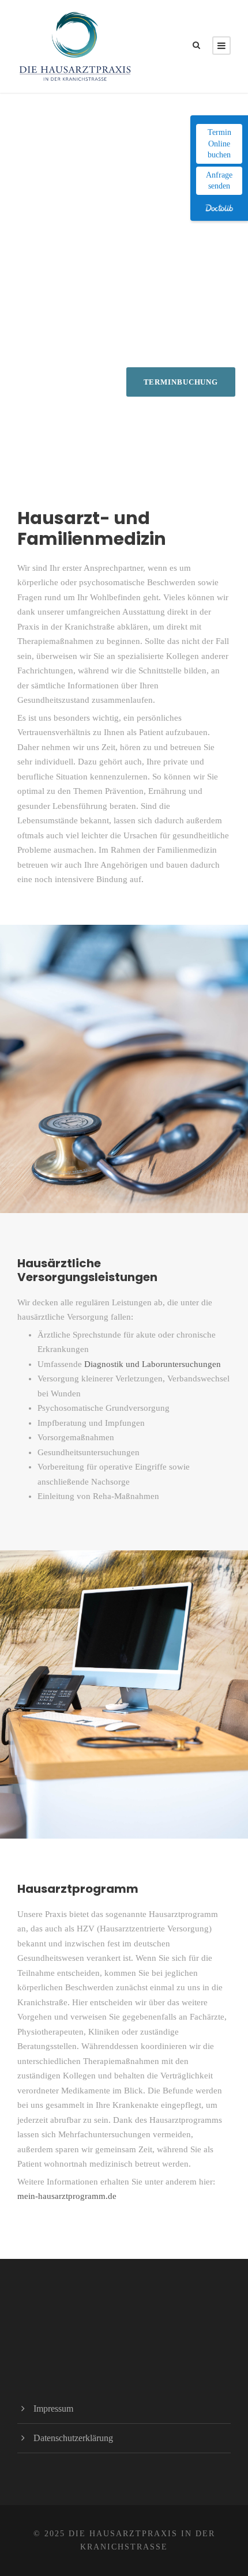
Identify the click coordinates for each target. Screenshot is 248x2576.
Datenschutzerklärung (73, 2438)
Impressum (53, 2409)
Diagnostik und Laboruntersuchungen (153, 1364)
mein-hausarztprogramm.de (67, 2196)
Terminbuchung (181, 382)
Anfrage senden (219, 181)
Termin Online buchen (219, 144)
